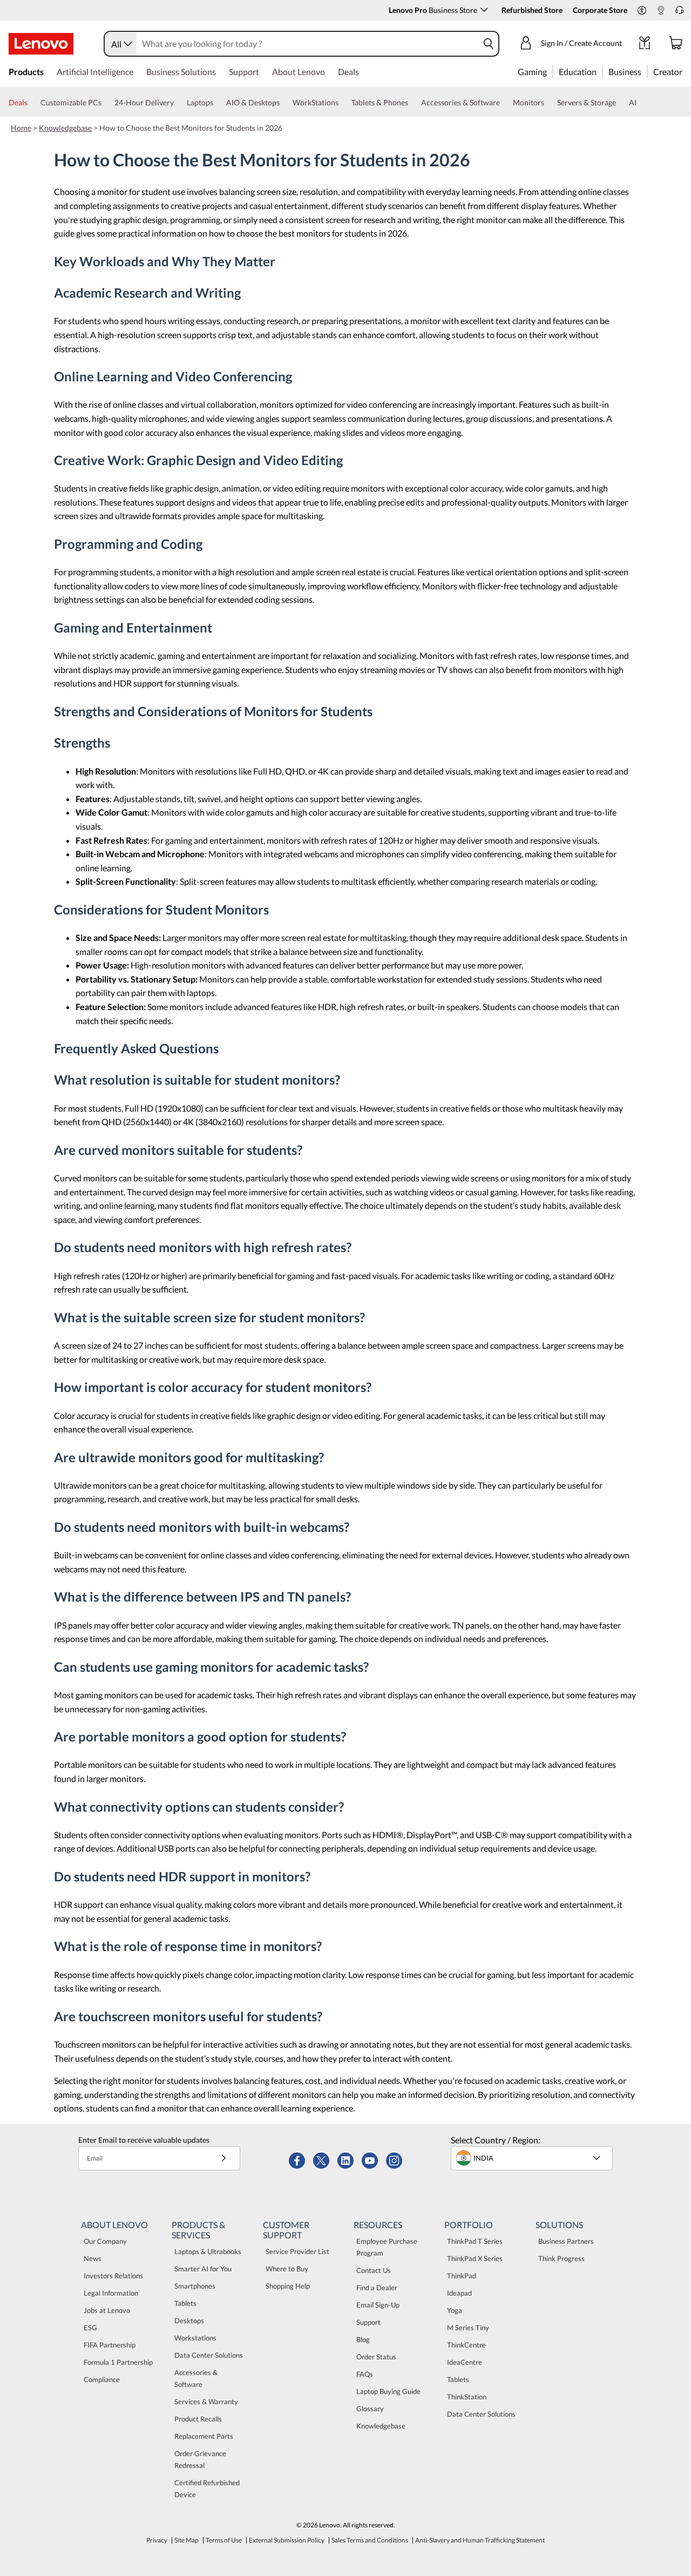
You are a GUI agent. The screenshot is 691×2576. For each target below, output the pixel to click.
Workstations (195, 2338)
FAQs (365, 2374)
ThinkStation (467, 2397)
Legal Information (111, 2293)
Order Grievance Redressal (200, 2459)
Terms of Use (224, 2540)
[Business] (645, 71)
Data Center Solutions (209, 2355)
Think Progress (561, 2258)
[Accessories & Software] (504, 103)
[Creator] (686, 71)
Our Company (105, 2241)
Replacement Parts (204, 2436)
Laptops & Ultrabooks (208, 2251)
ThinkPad (462, 2276)
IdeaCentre (465, 2362)
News (93, 2258)
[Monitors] (548, 103)
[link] (661, 13)
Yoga (455, 2310)
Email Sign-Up (378, 2305)
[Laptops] (218, 103)
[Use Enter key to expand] (628, 44)
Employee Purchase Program (387, 2247)
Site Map (187, 2540)
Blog (363, 2339)
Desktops (189, 2321)
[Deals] (32, 103)
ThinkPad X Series (475, 2258)
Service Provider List (297, 2251)
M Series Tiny (468, 2328)
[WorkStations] (343, 103)
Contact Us (374, 2270)
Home (21, 128)
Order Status (376, 2357)
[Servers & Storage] (620, 103)
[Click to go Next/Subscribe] (223, 2158)
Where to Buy (287, 2269)
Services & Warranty (206, 2402)
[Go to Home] (41, 44)
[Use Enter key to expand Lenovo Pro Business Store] (484, 10)
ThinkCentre (466, 2345)
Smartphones (195, 2286)
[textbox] (533, 2158)
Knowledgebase (65, 128)
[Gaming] (550, 71)
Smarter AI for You (203, 2269)
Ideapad (459, 2293)
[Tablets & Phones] (412, 103)
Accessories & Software (196, 2378)
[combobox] (121, 44)
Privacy (157, 2540)
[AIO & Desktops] (284, 103)
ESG (90, 2328)
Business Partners (566, 2241)
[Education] (600, 71)
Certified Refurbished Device (207, 2488)
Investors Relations (113, 2276)
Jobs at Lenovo (107, 2310)
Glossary (370, 2409)
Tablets (185, 2303)
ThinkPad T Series (475, 2241)
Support (368, 2322)
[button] (642, 11)
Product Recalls (198, 2419)
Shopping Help (288, 2286)
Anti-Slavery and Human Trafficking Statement (480, 2540)
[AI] (641, 103)
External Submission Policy (287, 2540)
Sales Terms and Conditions (370, 2540)
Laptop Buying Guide (388, 2391)
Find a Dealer (377, 2288)
